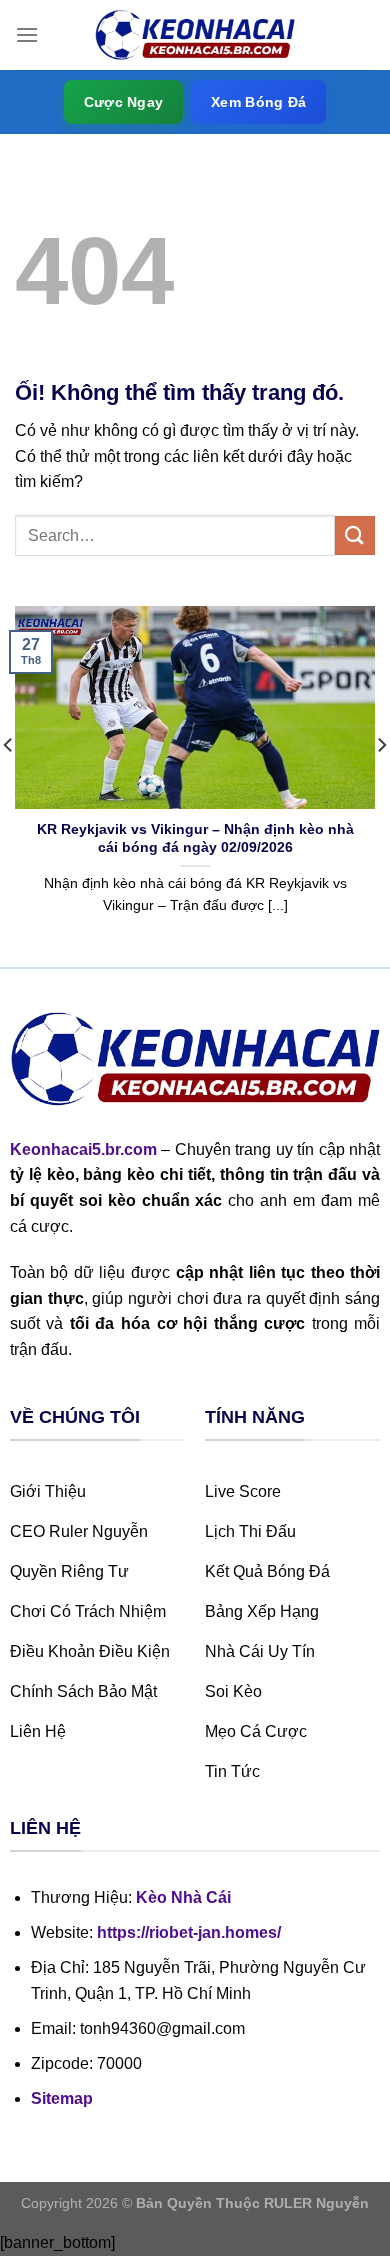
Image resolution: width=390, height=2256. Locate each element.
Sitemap (62, 2098)
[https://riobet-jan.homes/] (195, 35)
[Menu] (27, 34)
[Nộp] (355, 535)
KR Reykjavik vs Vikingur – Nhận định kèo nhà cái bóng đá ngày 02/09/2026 (195, 838)
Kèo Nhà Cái (183, 1897)
